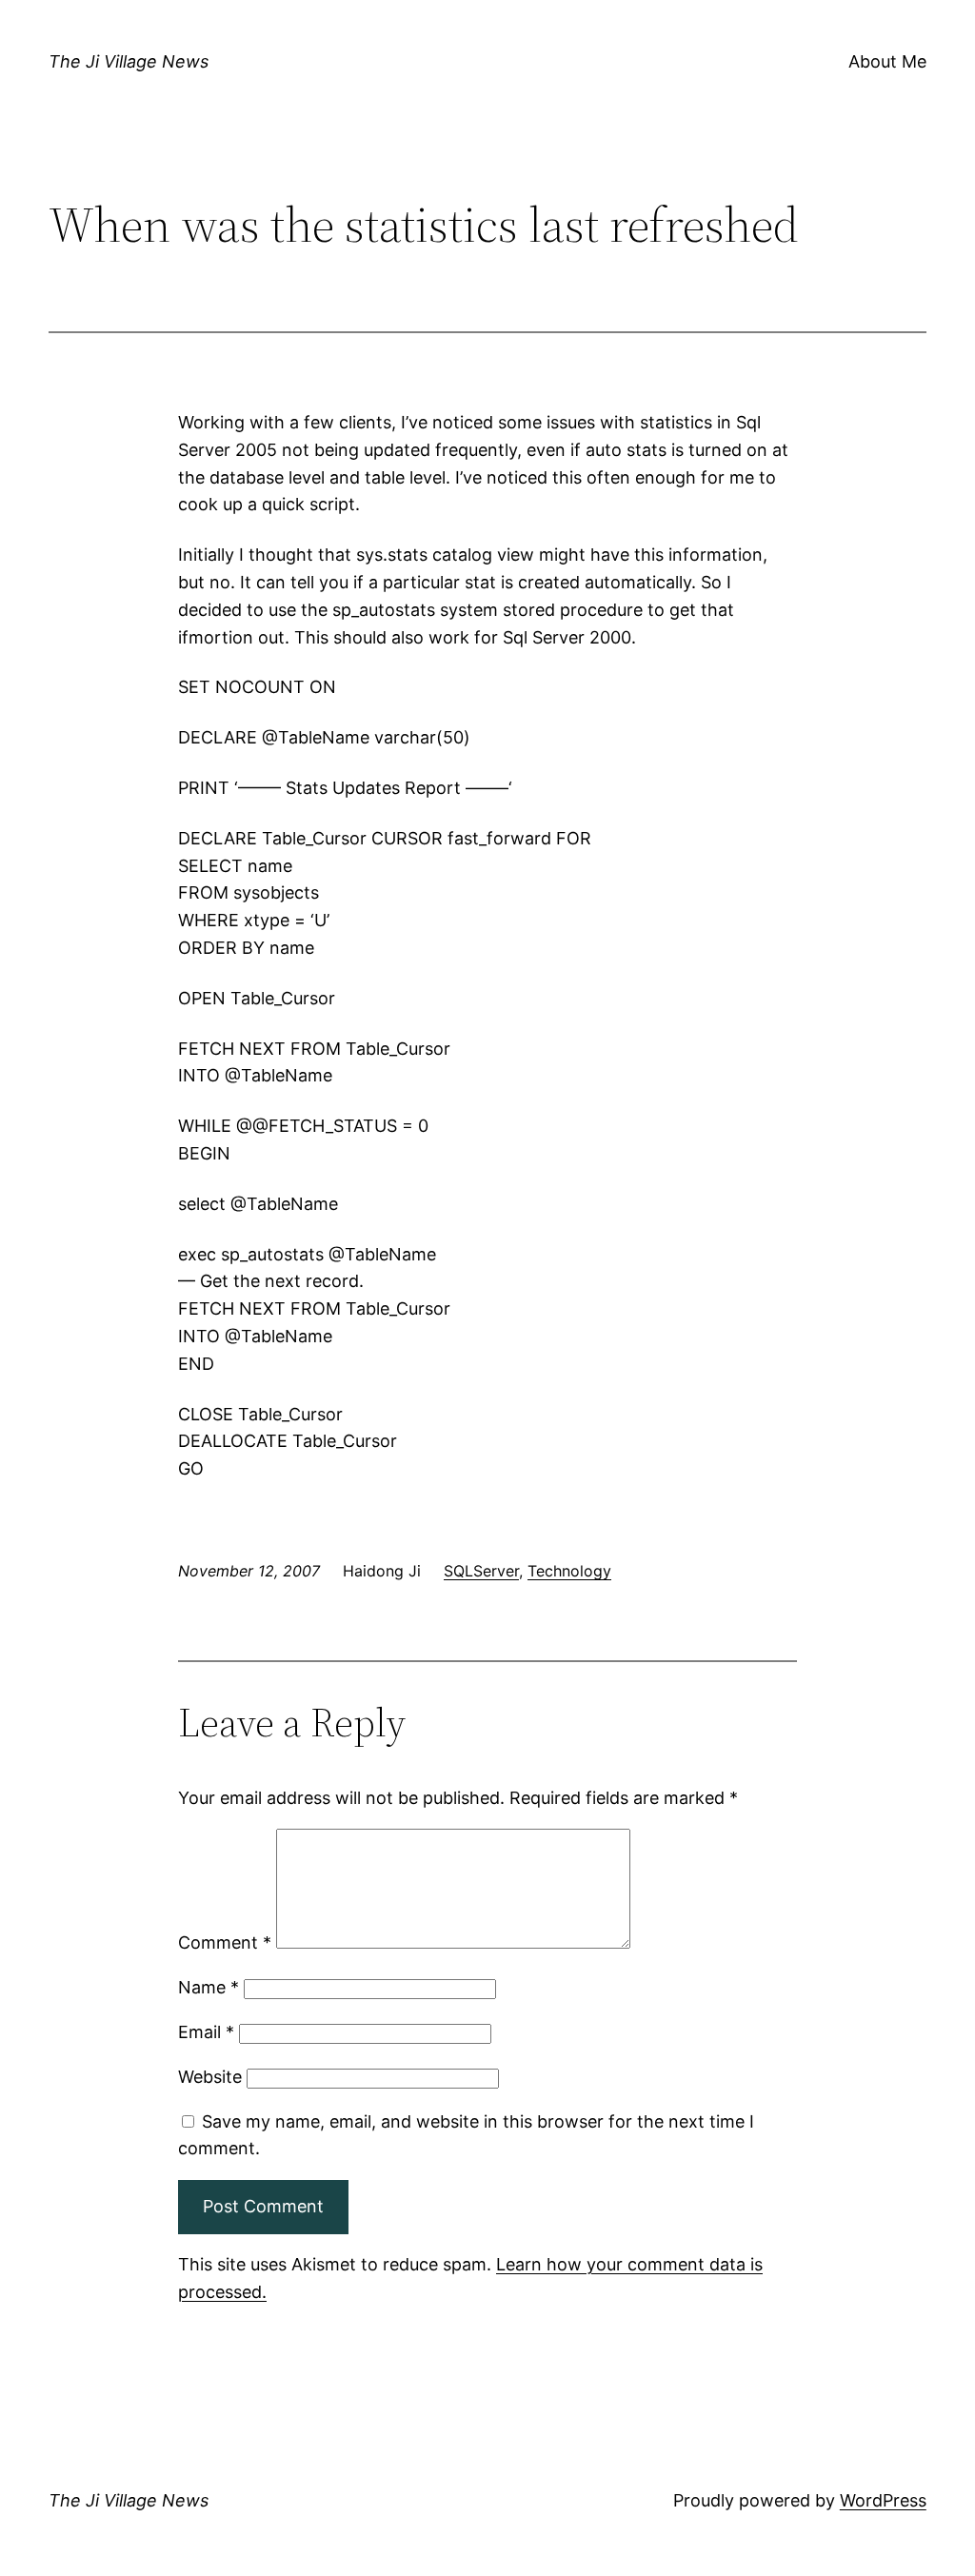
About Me (887, 61)
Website (210, 2077)
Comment (225, 1942)
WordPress (883, 2500)
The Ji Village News (129, 61)
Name (209, 1987)
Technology (569, 1571)
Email (206, 2032)
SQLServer (481, 1571)
